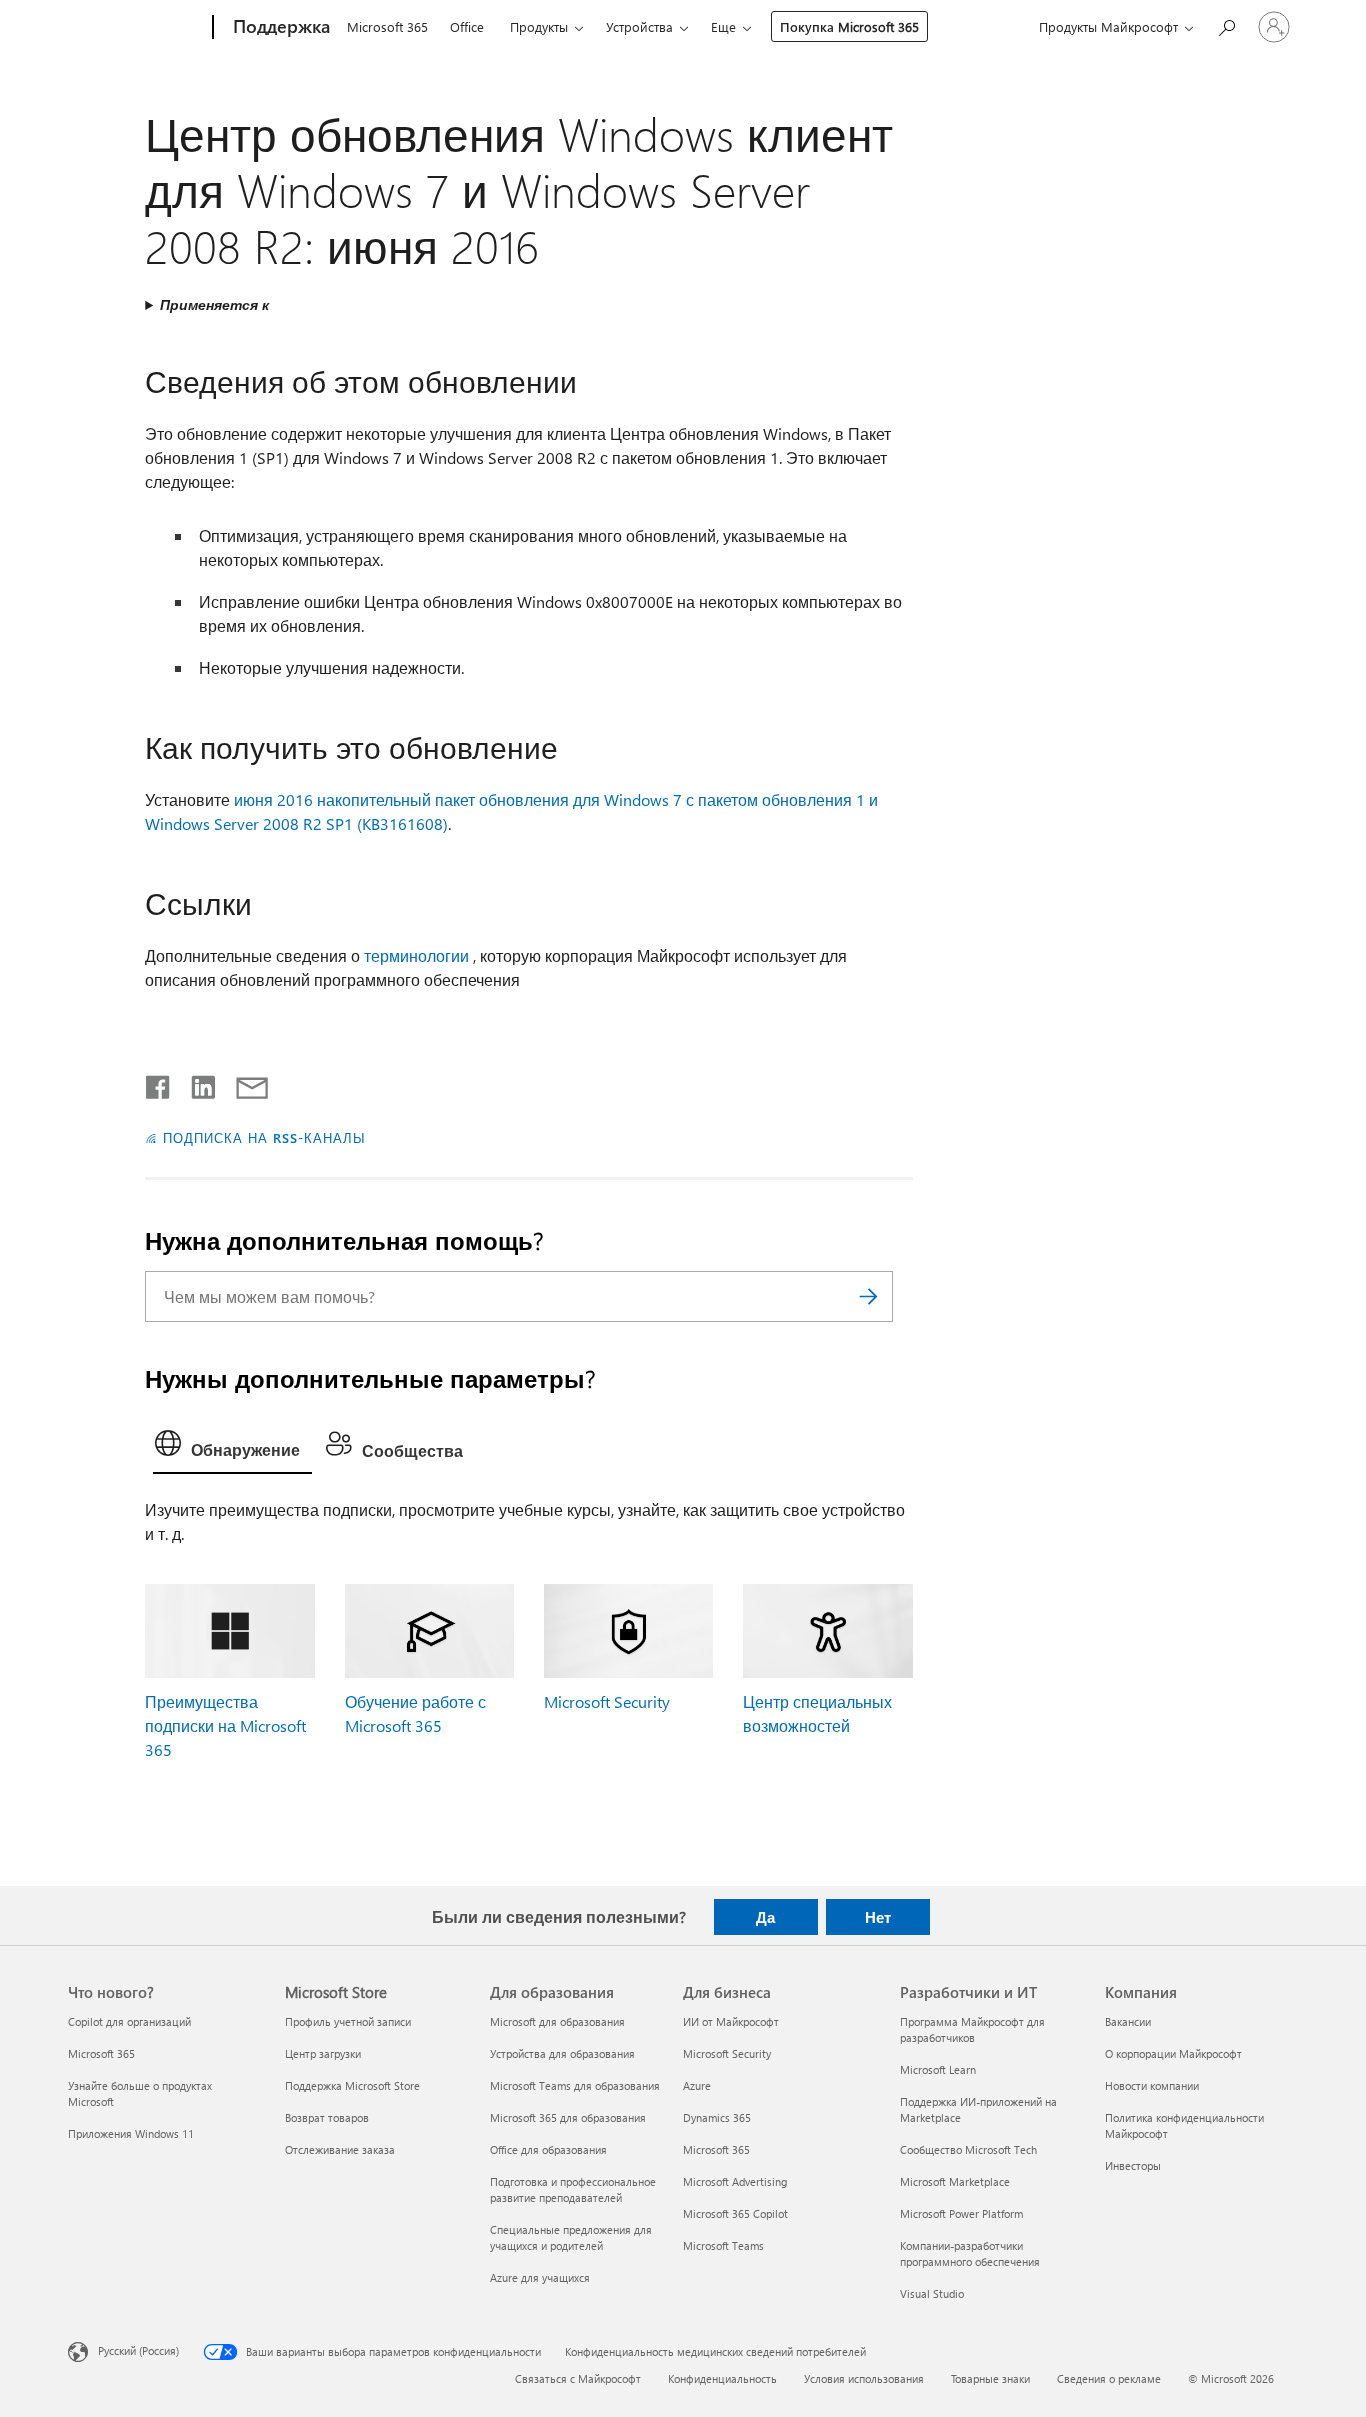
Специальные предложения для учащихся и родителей (571, 2237)
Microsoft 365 (387, 26)
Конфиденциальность (722, 2378)
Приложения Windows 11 (131, 2133)
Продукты (539, 26)
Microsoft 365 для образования (568, 2117)
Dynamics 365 (717, 2117)
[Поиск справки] (1226, 25)
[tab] (232, 1448)
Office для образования (548, 2149)
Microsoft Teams (723, 2245)
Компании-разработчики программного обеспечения (970, 2253)
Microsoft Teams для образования (575, 2085)
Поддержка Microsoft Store (352, 2085)
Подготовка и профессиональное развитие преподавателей (573, 2189)
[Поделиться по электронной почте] (243, 1083)
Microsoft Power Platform (961, 2213)
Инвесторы (1133, 2165)
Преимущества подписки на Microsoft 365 (225, 1725)
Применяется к (214, 304)
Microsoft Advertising (735, 2181)
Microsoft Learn (938, 2069)
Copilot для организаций (129, 2021)
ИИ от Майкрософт (731, 2021)
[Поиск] (868, 1296)
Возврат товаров (327, 2117)
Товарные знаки (990, 2378)
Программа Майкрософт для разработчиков (972, 2029)
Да (765, 1917)
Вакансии (1128, 2021)
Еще (723, 26)
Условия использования (864, 2378)
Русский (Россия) (138, 2350)
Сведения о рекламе (1109, 2378)
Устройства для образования (562, 2053)
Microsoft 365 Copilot (735, 2213)
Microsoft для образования (557, 2021)
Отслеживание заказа (340, 2149)
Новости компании (1152, 2085)
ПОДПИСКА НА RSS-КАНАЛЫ (264, 1137)
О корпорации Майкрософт (1173, 2053)
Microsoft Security (607, 1701)
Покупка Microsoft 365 (849, 26)
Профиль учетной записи (348, 2021)
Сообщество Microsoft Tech (968, 2149)
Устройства (639, 26)
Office (467, 26)
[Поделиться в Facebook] (159, 1083)
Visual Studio (932, 2293)
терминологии (416, 955)
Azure (697, 2085)
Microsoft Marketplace (955, 2181)
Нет (878, 1917)
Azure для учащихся (540, 2277)
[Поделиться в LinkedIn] (195, 1083)
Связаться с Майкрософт (578, 2378)
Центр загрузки (323, 2053)
